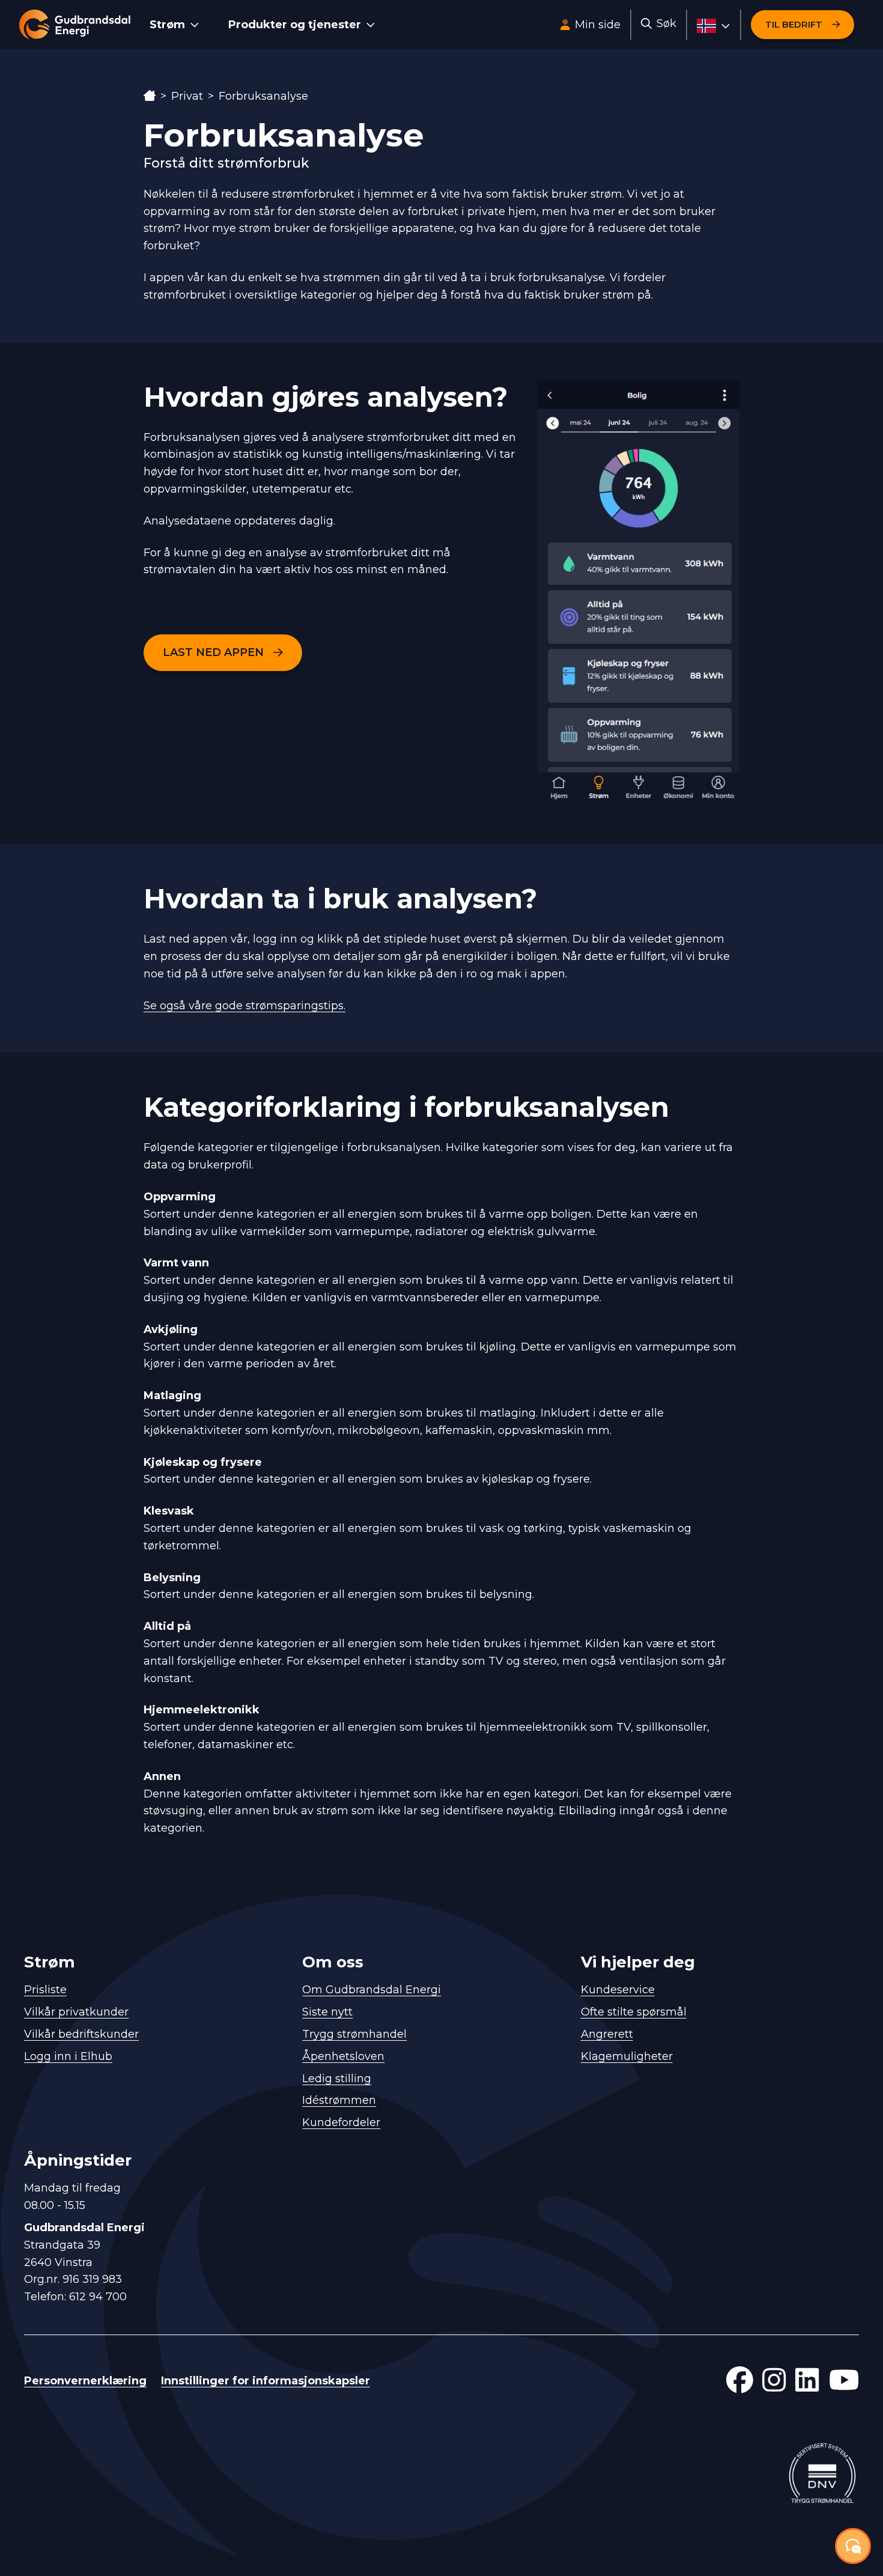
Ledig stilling (337, 2079)
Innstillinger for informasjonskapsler (266, 2381)
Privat (187, 96)
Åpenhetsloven (343, 2056)
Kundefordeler (341, 2122)
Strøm (167, 25)
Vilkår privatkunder (76, 2012)
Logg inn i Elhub (68, 2056)
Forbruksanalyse (263, 96)
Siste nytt (327, 2012)
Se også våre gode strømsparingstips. (244, 1006)
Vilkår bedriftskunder (81, 2034)
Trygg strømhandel (354, 2034)
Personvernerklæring (85, 2381)
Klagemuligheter (627, 2056)
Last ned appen (213, 652)
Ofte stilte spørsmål (634, 2012)
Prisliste (45, 1990)
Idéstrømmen (339, 2100)
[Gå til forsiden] (75, 25)
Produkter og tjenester (295, 25)
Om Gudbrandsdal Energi (372, 1990)
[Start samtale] (853, 2546)
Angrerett (607, 2034)
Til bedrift (794, 24)
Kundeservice (618, 1990)
